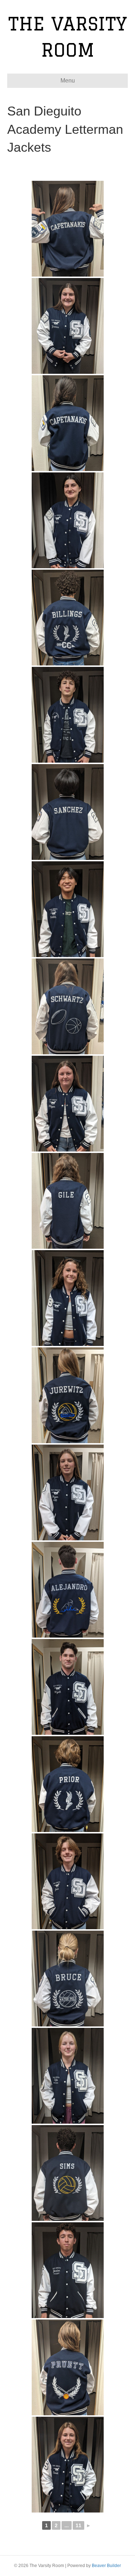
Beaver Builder (106, 2566)
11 (78, 2525)
